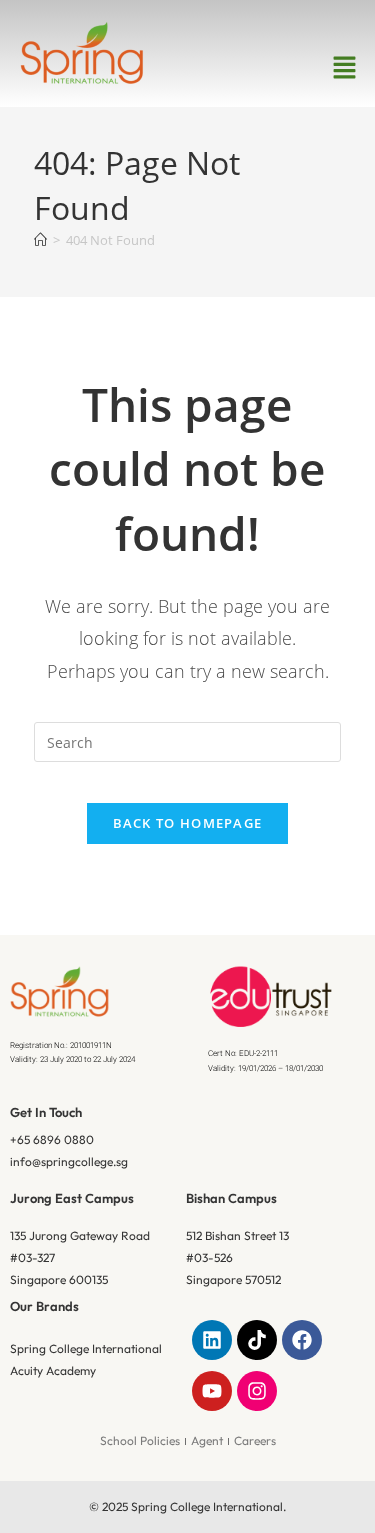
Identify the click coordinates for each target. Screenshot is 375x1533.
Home (147, 359)
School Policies (140, 1440)
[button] (345, 68)
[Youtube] (212, 1391)
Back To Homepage (188, 823)
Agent (207, 1440)
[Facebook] (302, 1340)
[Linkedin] (212, 1340)
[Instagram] (257, 1391)
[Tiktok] (257, 1340)
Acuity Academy (53, 1370)
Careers (255, 1440)
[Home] (40, 240)
